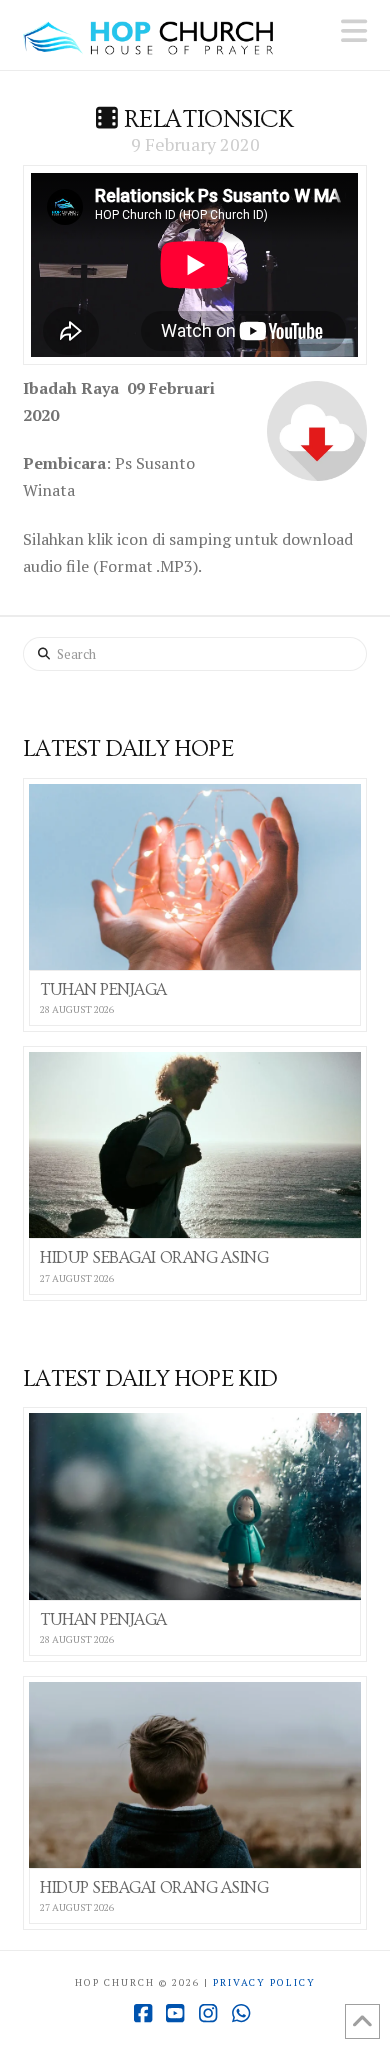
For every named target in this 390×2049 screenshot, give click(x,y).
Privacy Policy (264, 1982)
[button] (354, 31)
